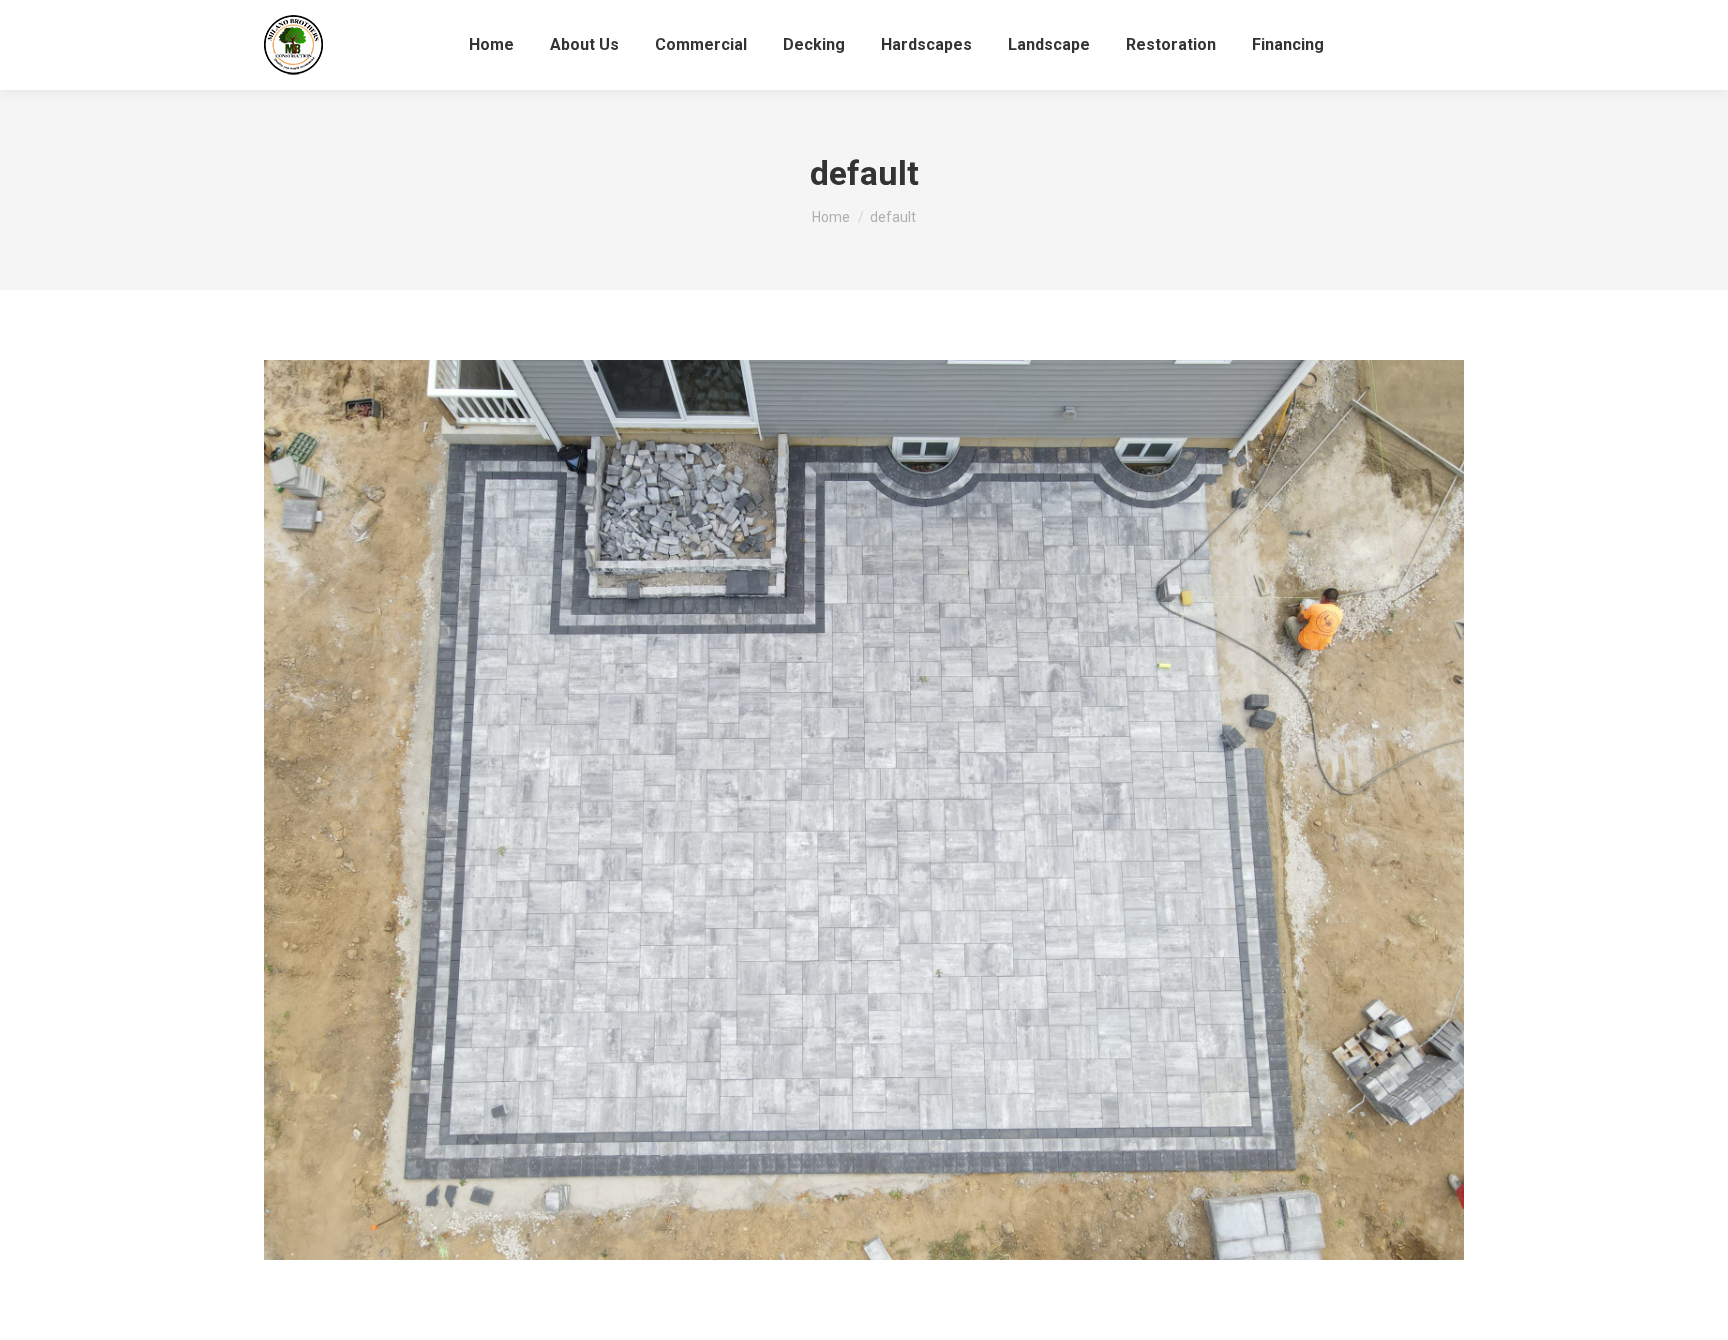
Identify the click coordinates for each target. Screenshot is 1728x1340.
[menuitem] (491, 45)
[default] (864, 810)
